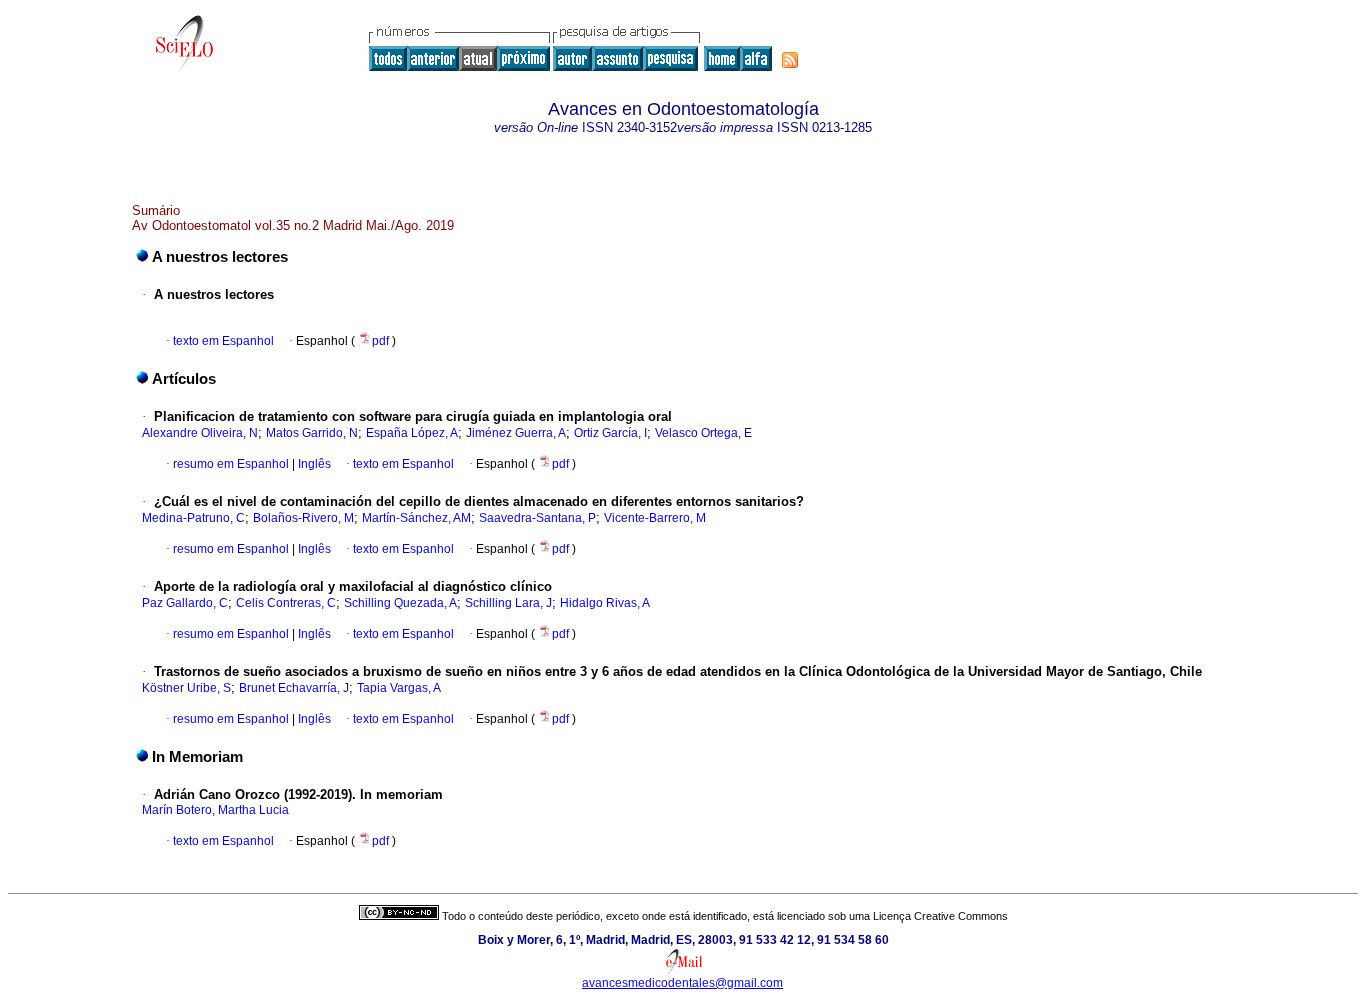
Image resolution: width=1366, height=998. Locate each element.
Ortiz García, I (610, 433)
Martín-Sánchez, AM (416, 518)
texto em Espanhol (223, 341)
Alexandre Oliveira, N (200, 433)
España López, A (412, 433)
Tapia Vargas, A (399, 688)
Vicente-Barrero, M (655, 518)
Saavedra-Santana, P (537, 518)
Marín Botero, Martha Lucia (215, 810)
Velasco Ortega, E (703, 433)
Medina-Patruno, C (193, 518)
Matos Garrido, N (312, 433)
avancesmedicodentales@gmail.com (682, 983)
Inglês (313, 464)
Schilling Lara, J (508, 603)
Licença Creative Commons (940, 916)
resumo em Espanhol (231, 464)
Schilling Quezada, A (400, 603)
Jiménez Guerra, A (516, 433)
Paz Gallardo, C (185, 603)
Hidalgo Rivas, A (605, 603)
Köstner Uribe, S (186, 688)
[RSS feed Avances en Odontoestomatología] (790, 60)
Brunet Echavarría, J (294, 688)
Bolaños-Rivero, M (303, 518)
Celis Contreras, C (286, 603)
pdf (382, 341)
